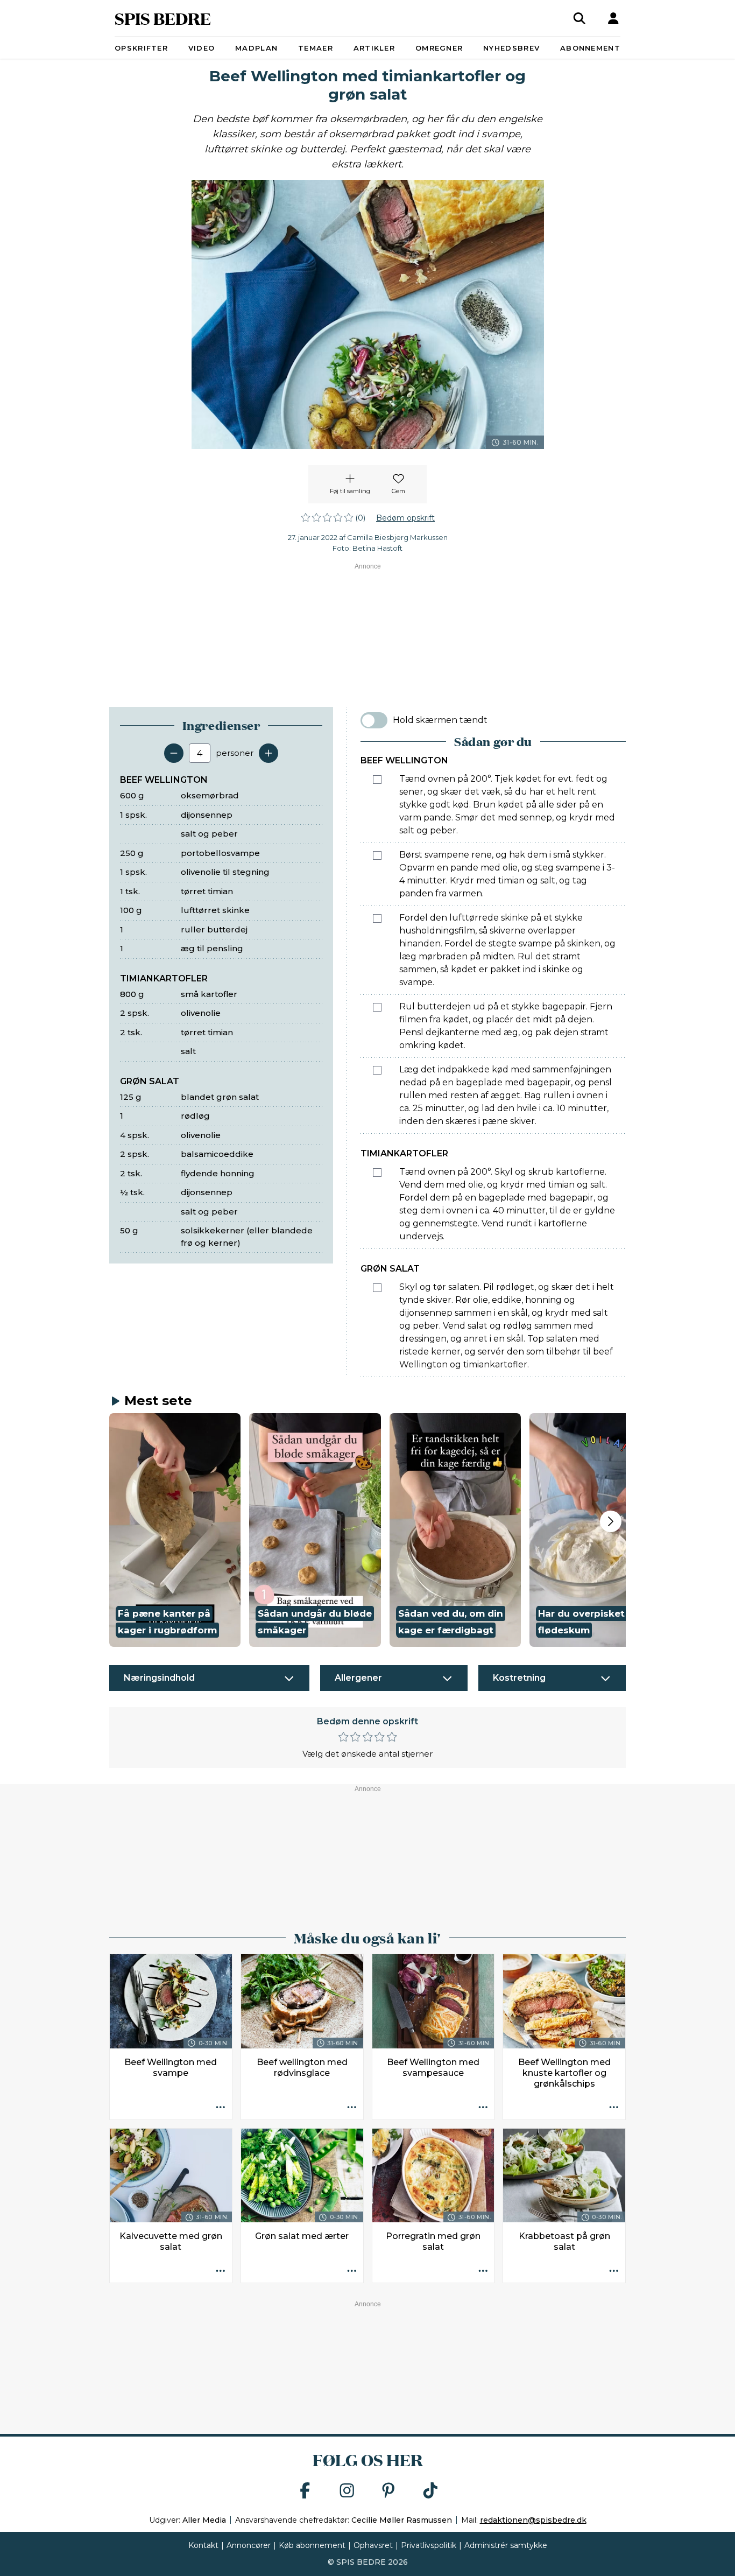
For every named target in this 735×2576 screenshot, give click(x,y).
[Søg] (579, 18)
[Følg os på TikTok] (430, 2491)
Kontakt (203, 2545)
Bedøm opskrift (405, 518)
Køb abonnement (312, 2545)
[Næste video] (611, 1521)
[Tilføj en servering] (268, 753)
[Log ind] (613, 18)
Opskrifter (141, 48)
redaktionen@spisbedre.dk (533, 2520)
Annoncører (249, 2545)
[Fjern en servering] (174, 753)
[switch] (374, 720)
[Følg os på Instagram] (347, 2491)
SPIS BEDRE (163, 18)
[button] (175, 1530)
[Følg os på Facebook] (305, 2491)
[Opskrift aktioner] (221, 2108)
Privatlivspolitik (429, 2545)
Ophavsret (373, 2545)
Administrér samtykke (506, 2545)
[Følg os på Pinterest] (388, 2491)
